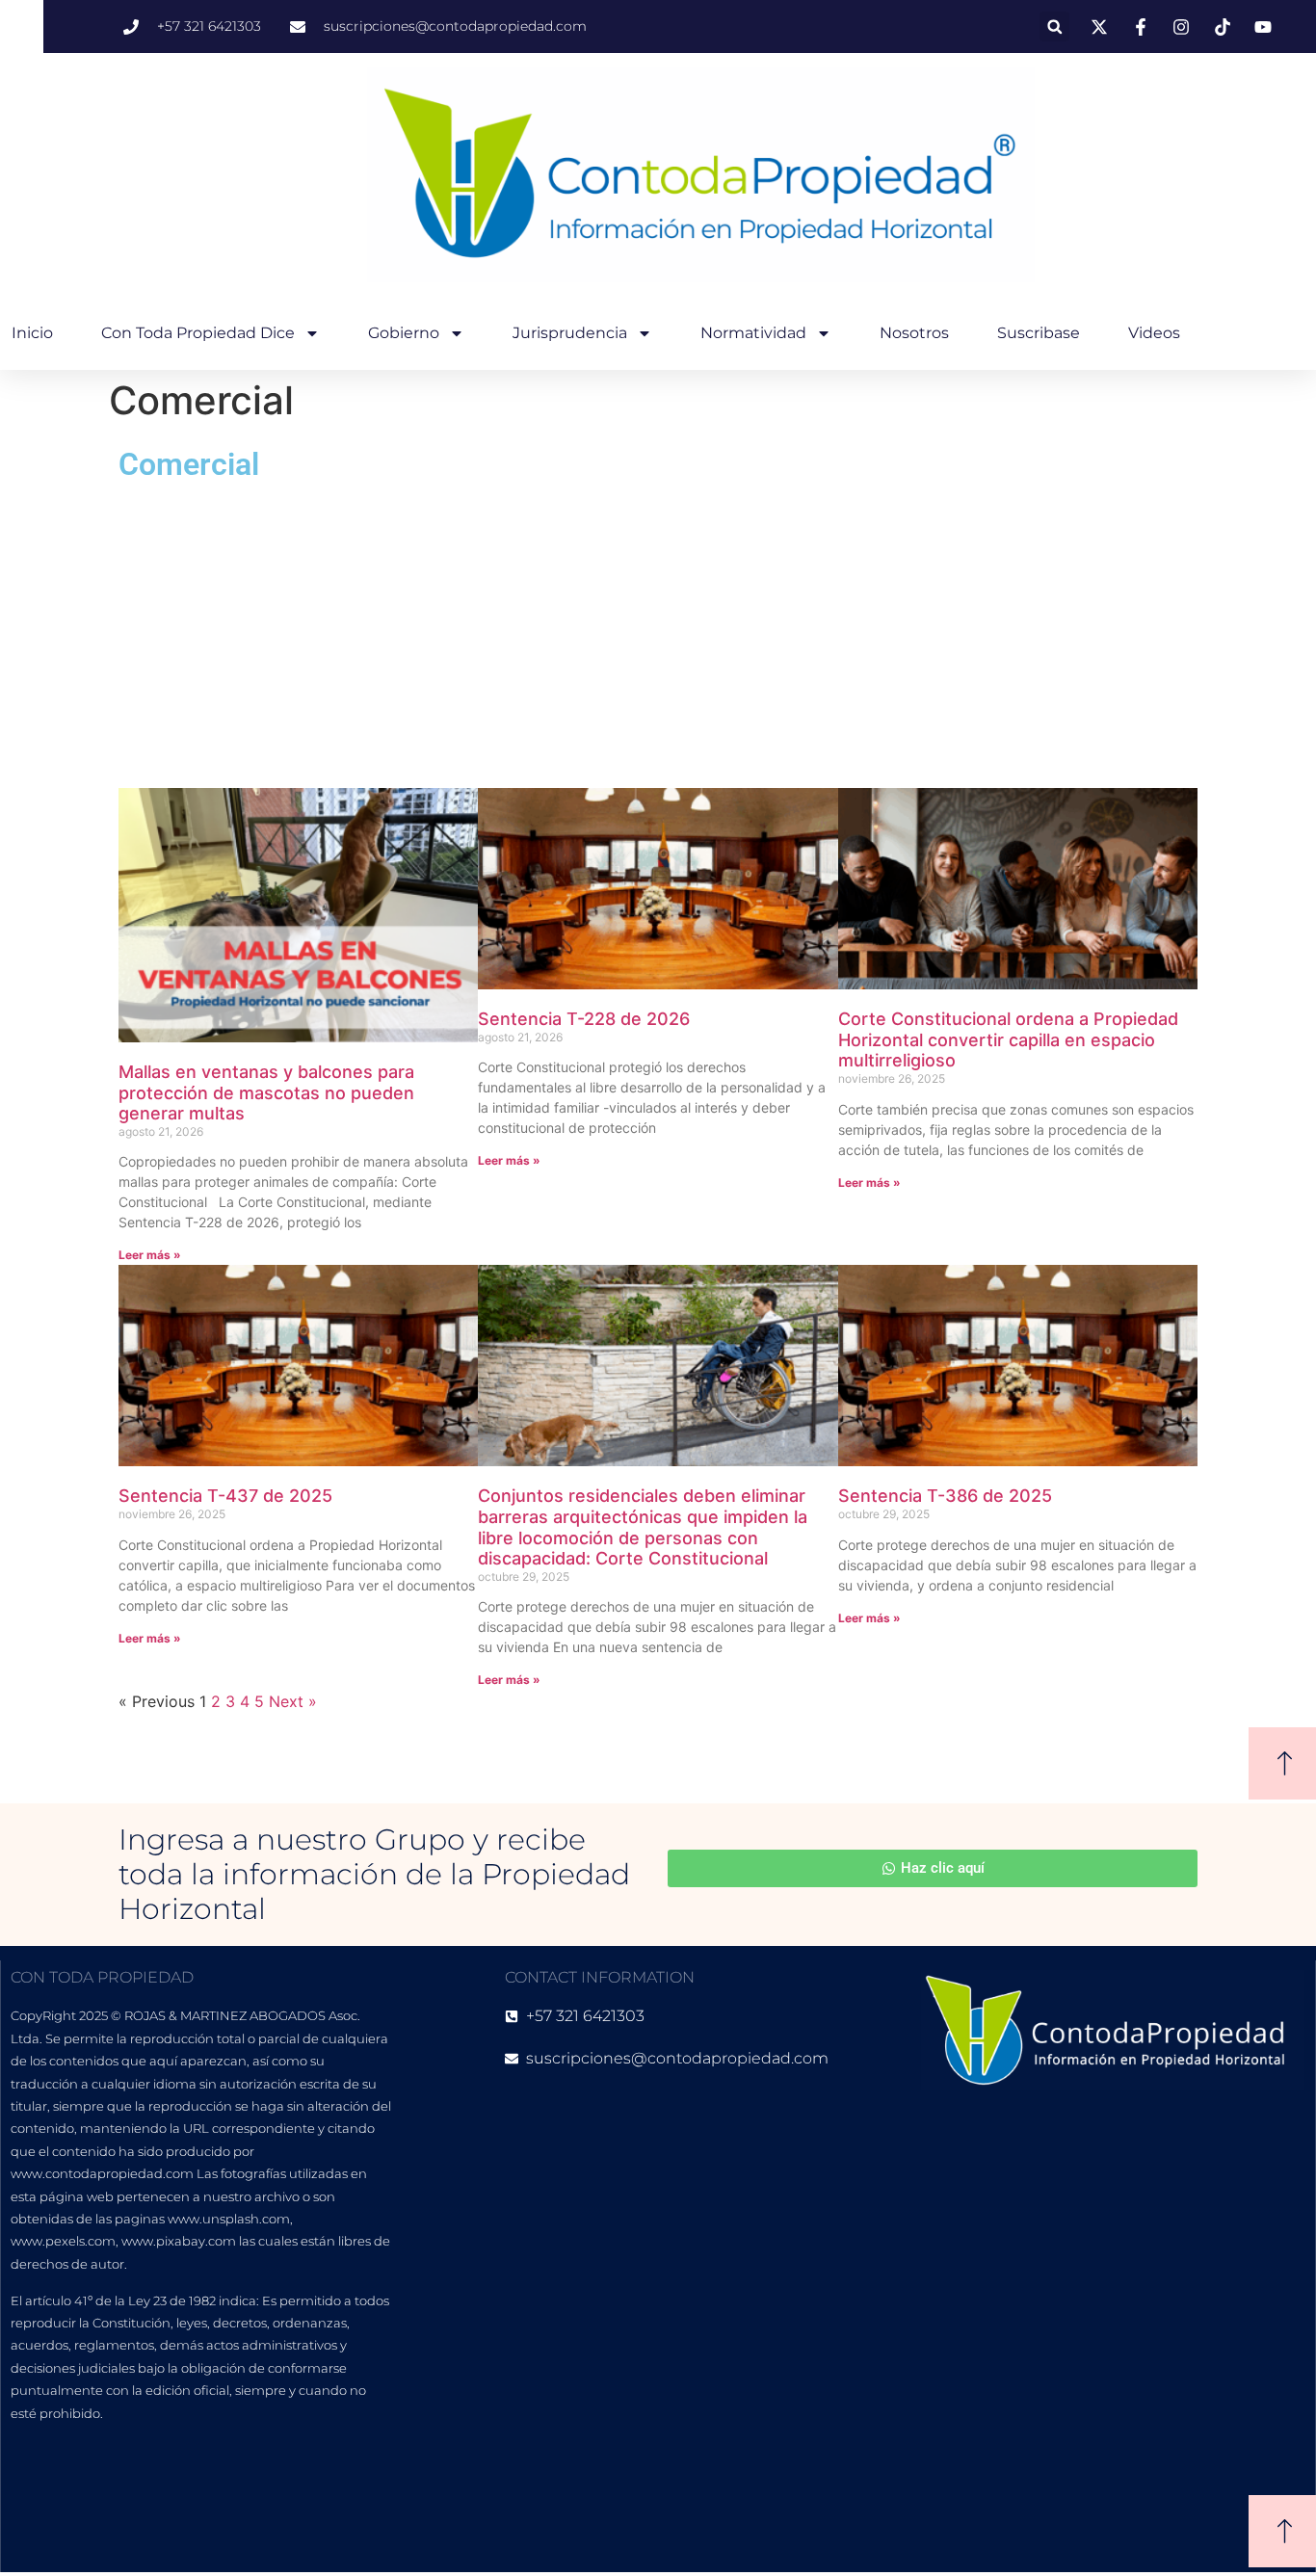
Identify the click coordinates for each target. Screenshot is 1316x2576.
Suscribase (1039, 333)
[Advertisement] (658, 634)
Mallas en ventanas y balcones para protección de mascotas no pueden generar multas (266, 1092)
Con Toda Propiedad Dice (198, 333)
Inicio (32, 333)
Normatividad (753, 333)
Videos (1154, 333)
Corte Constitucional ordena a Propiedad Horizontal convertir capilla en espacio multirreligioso (1008, 1039)
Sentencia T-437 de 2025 (225, 1496)
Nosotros (914, 333)
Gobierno (404, 333)
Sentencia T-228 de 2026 (584, 1019)
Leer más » (150, 1255)
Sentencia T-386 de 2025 (945, 1496)
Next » (293, 1701)
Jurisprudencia (570, 333)
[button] (1054, 26)
